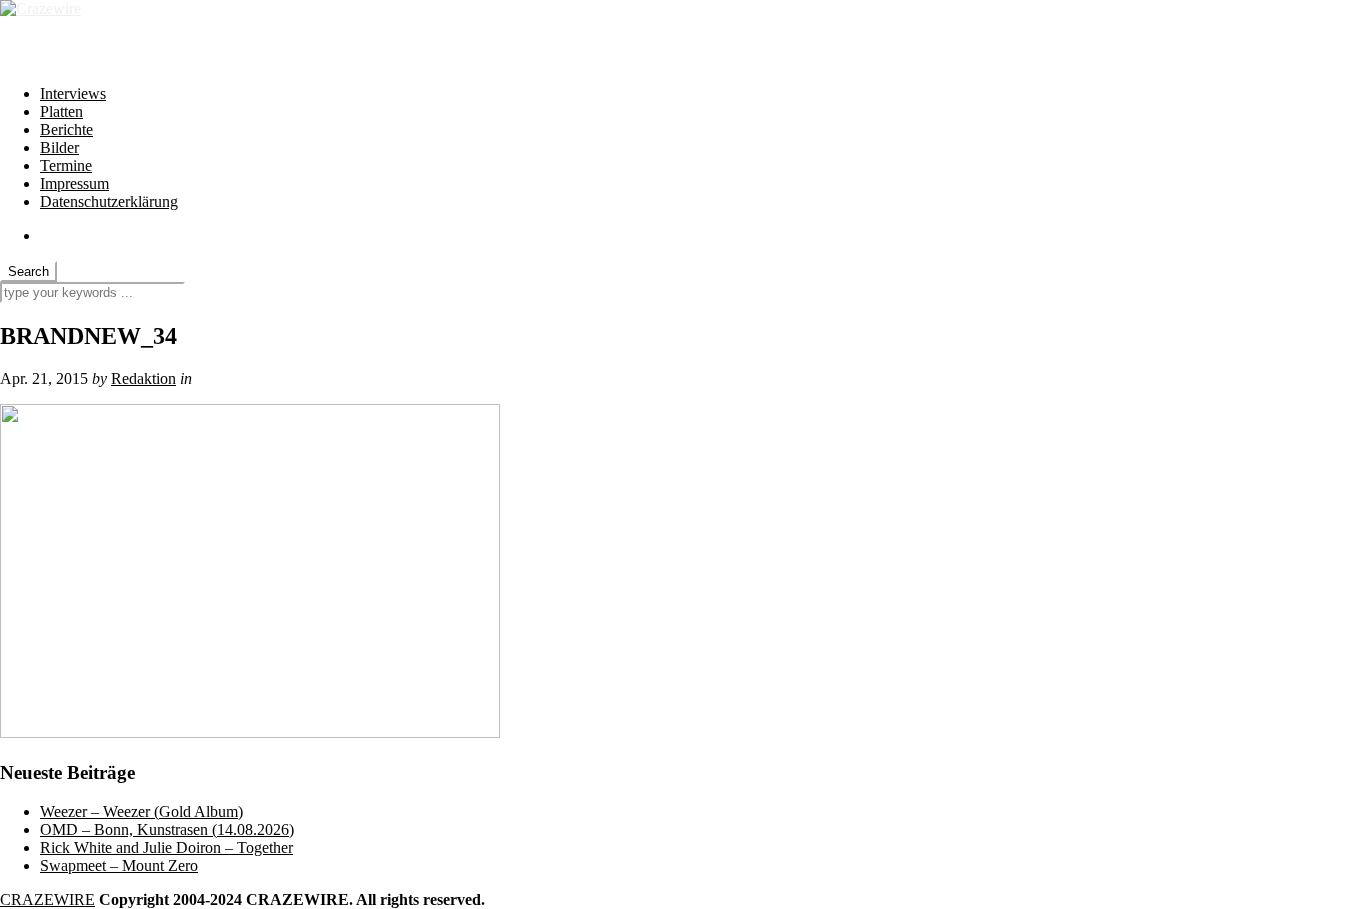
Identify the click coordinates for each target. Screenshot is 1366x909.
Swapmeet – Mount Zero (119, 865)
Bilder (59, 147)
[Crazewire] (40, 8)
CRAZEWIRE (47, 899)
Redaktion (143, 378)
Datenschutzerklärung (109, 201)
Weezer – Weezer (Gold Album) (141, 811)
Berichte (66, 129)
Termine (66, 165)
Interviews (73, 93)
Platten (61, 111)
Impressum (74, 183)
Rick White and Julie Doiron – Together (166, 847)
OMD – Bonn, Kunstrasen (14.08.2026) (167, 829)
